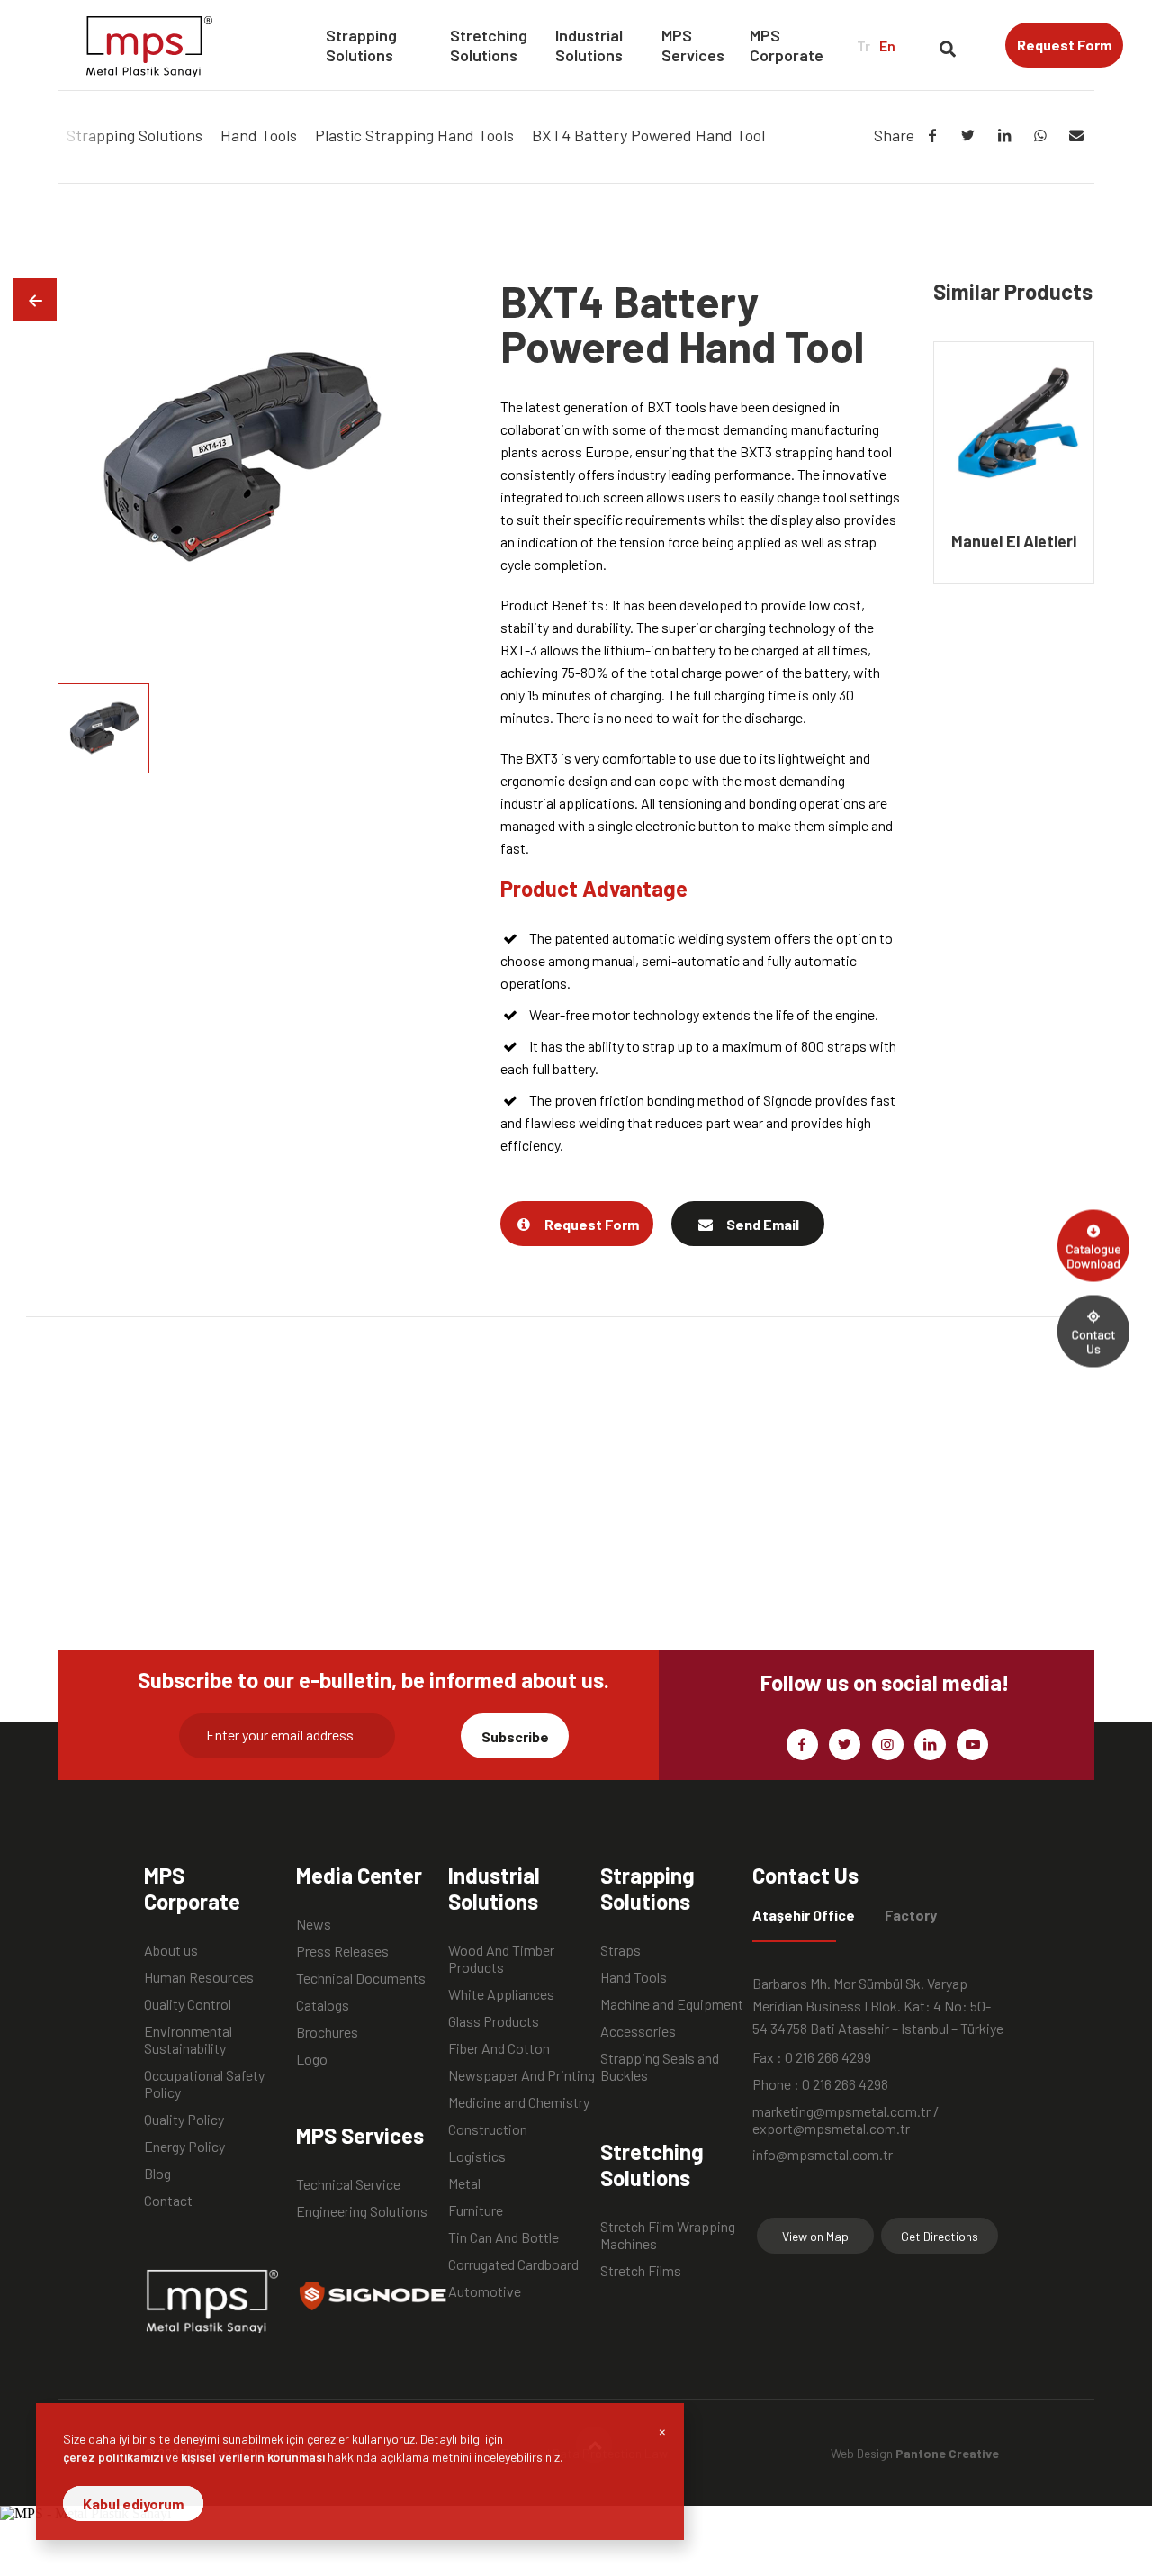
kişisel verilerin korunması (253, 2457)
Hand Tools (634, 1977)
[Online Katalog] (1093, 1245)
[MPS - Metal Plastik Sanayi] (149, 45)
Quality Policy (184, 2119)
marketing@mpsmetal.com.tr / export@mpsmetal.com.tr (846, 2111)
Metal (464, 2183)
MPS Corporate (787, 45)
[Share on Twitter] (968, 135)
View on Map (815, 2236)
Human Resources (199, 1977)
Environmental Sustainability (188, 2031)
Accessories (638, 2031)
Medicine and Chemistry (519, 2102)
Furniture (476, 2210)
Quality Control (188, 2004)
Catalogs (323, 2005)
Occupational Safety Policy (204, 2075)
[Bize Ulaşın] (1093, 1331)
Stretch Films (641, 2270)
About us (171, 1950)
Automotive (485, 2291)
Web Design (915, 2453)
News (314, 1924)
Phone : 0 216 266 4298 (820, 2084)
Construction (488, 2129)
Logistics (477, 2156)
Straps (621, 1950)
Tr (864, 45)
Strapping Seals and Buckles (660, 2058)
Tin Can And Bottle (504, 2237)
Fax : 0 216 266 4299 (812, 2057)
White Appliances (501, 1994)
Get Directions (940, 2236)
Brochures (327, 2032)
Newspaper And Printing (522, 2075)
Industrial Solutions (589, 45)
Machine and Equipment (672, 2004)
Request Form (1064, 45)
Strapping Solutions (361, 45)
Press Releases (342, 1951)
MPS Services (693, 45)
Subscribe (515, 1736)
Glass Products (494, 2021)
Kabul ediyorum (133, 2504)
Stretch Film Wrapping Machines (668, 2227)
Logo (312, 2059)
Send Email (763, 1224)
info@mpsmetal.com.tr (823, 2154)
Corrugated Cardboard (513, 2264)
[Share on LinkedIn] (1004, 135)
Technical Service (348, 2184)
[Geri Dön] (35, 300)
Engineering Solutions (362, 2211)
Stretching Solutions (489, 45)
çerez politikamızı (113, 2457)
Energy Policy (184, 2146)
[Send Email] (1076, 135)
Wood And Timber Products (501, 1950)
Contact (168, 2200)
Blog (157, 2173)
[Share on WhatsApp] (1040, 135)
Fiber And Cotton (499, 2048)
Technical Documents (361, 1978)
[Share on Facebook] (932, 135)
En (887, 45)
